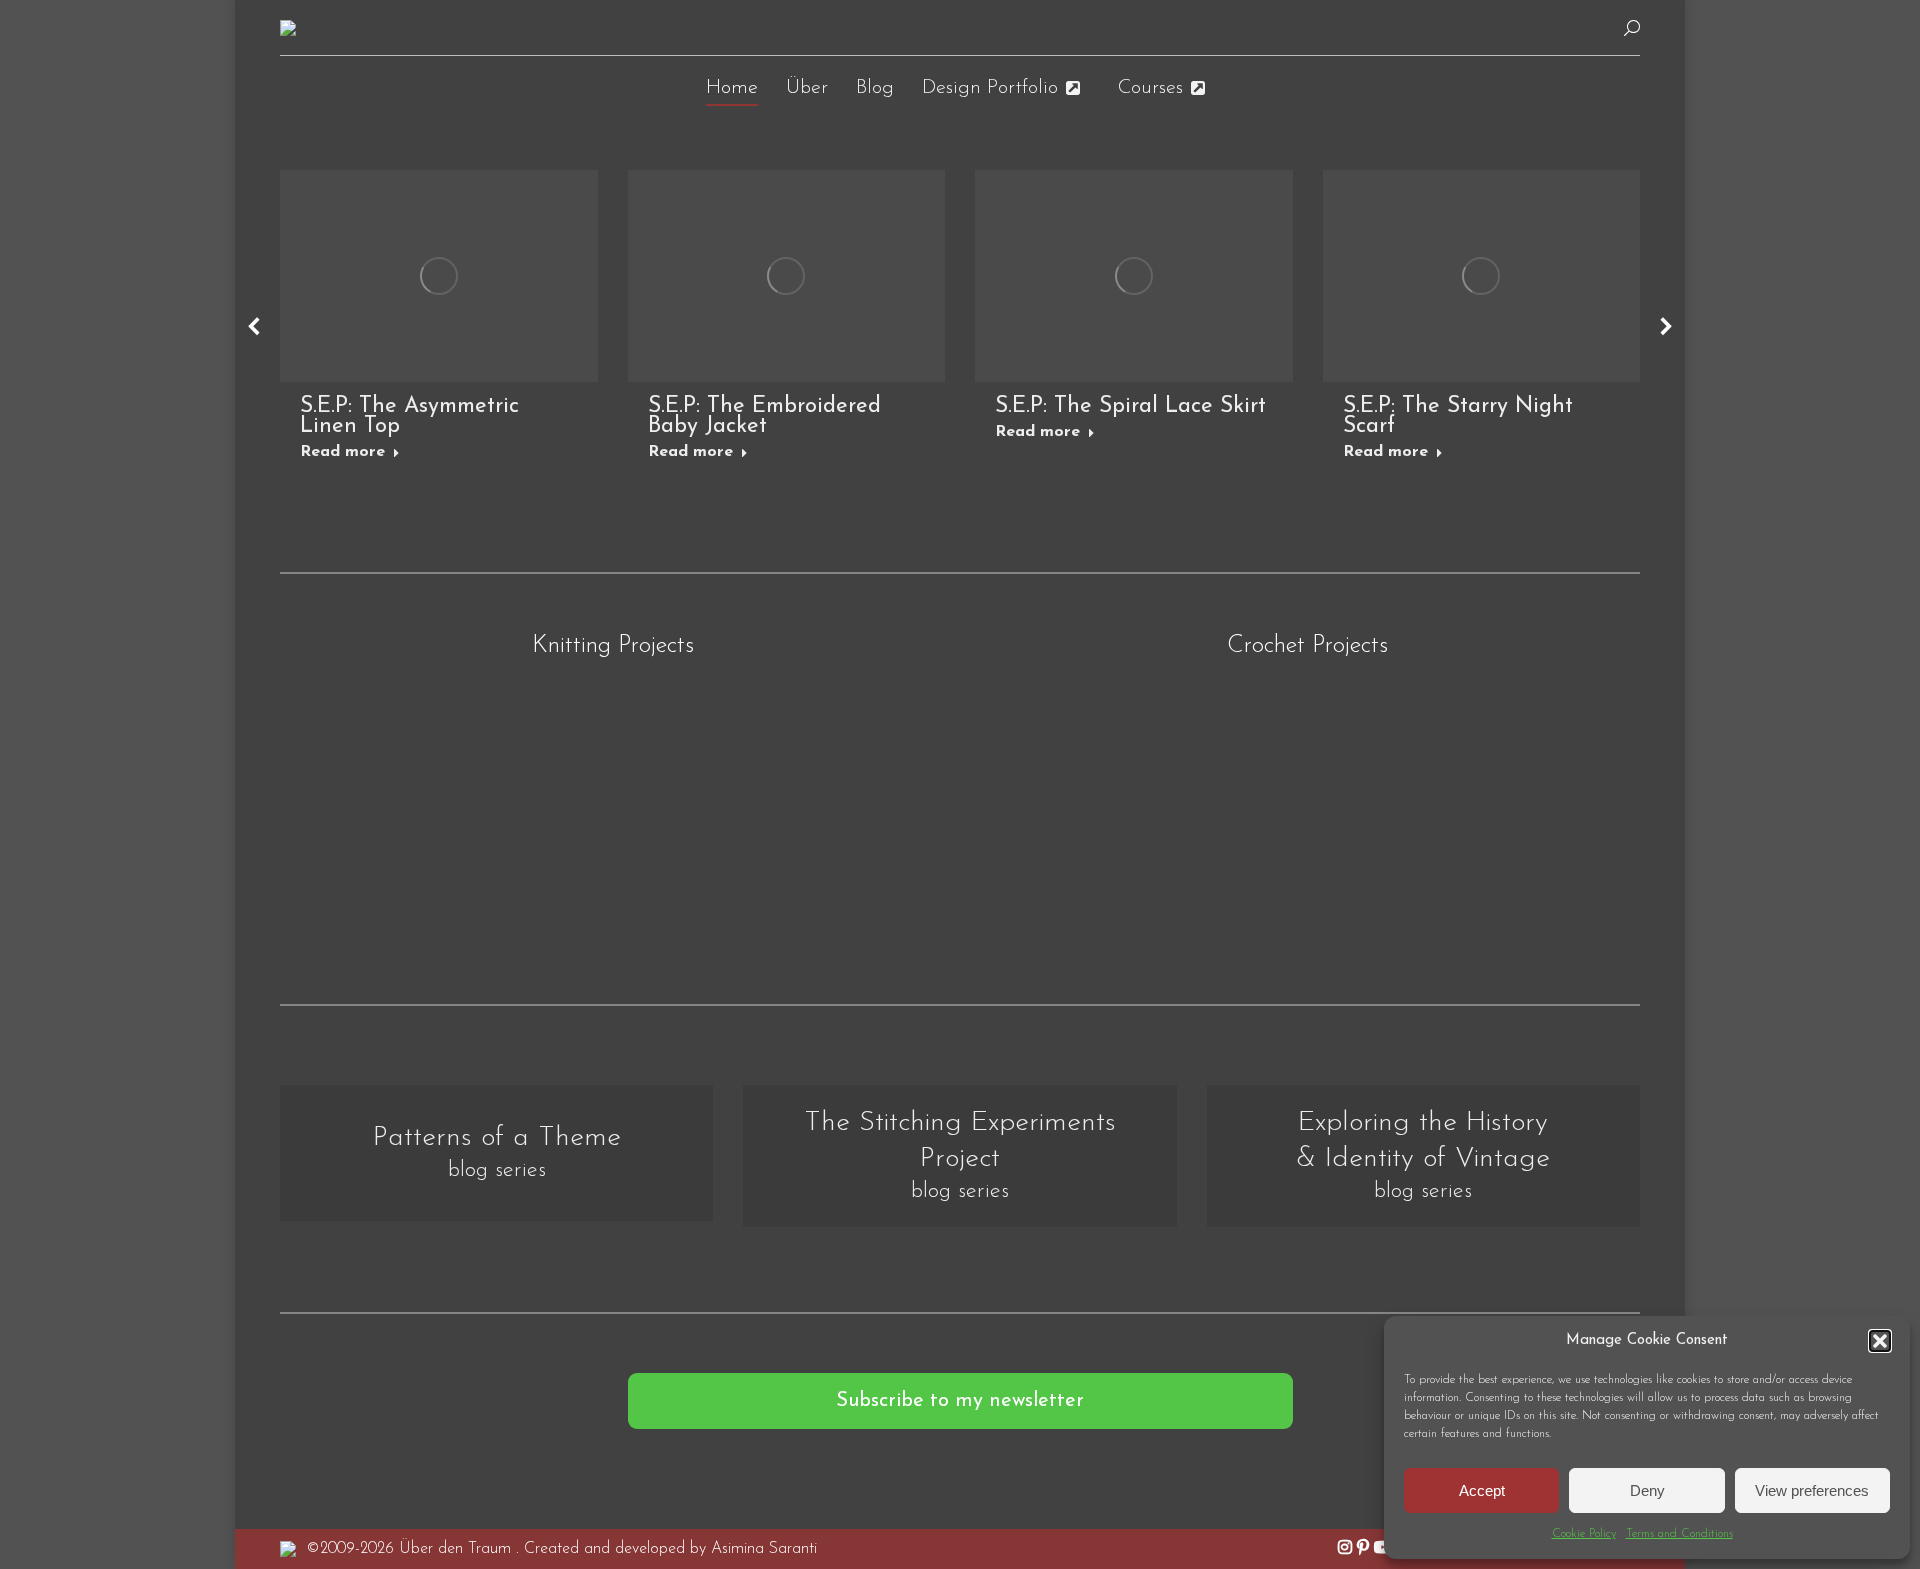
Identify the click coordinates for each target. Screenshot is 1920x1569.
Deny (1647, 1490)
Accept (1482, 1490)
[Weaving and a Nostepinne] (390, 789)
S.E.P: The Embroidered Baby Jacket (764, 416)
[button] (1880, 1341)
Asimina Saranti (764, 1549)
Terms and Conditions (1679, 1534)
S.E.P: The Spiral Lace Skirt (1130, 406)
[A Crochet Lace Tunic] (1530, 789)
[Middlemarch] (835, 789)
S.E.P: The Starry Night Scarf (1458, 416)
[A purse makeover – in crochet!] (1085, 789)
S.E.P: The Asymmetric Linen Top (409, 416)
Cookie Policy (1584, 1534)
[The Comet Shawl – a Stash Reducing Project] (612, 789)
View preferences (1812, 1490)
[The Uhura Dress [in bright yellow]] (1307, 789)
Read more (342, 452)
